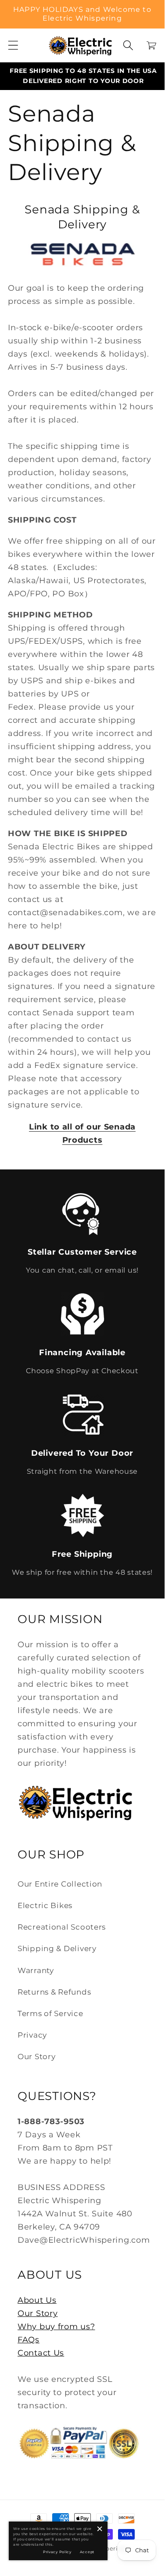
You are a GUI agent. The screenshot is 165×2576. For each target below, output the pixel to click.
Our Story (36, 2056)
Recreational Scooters (62, 1927)
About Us (37, 2300)
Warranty (36, 1970)
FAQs (29, 2340)
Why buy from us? (56, 2327)
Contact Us (41, 2353)
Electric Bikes (45, 1905)
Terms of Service (50, 2013)
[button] (13, 45)
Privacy (32, 2035)
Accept (87, 2552)
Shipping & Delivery (57, 1948)
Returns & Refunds (54, 1992)
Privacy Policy (57, 2552)
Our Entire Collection (60, 1884)
